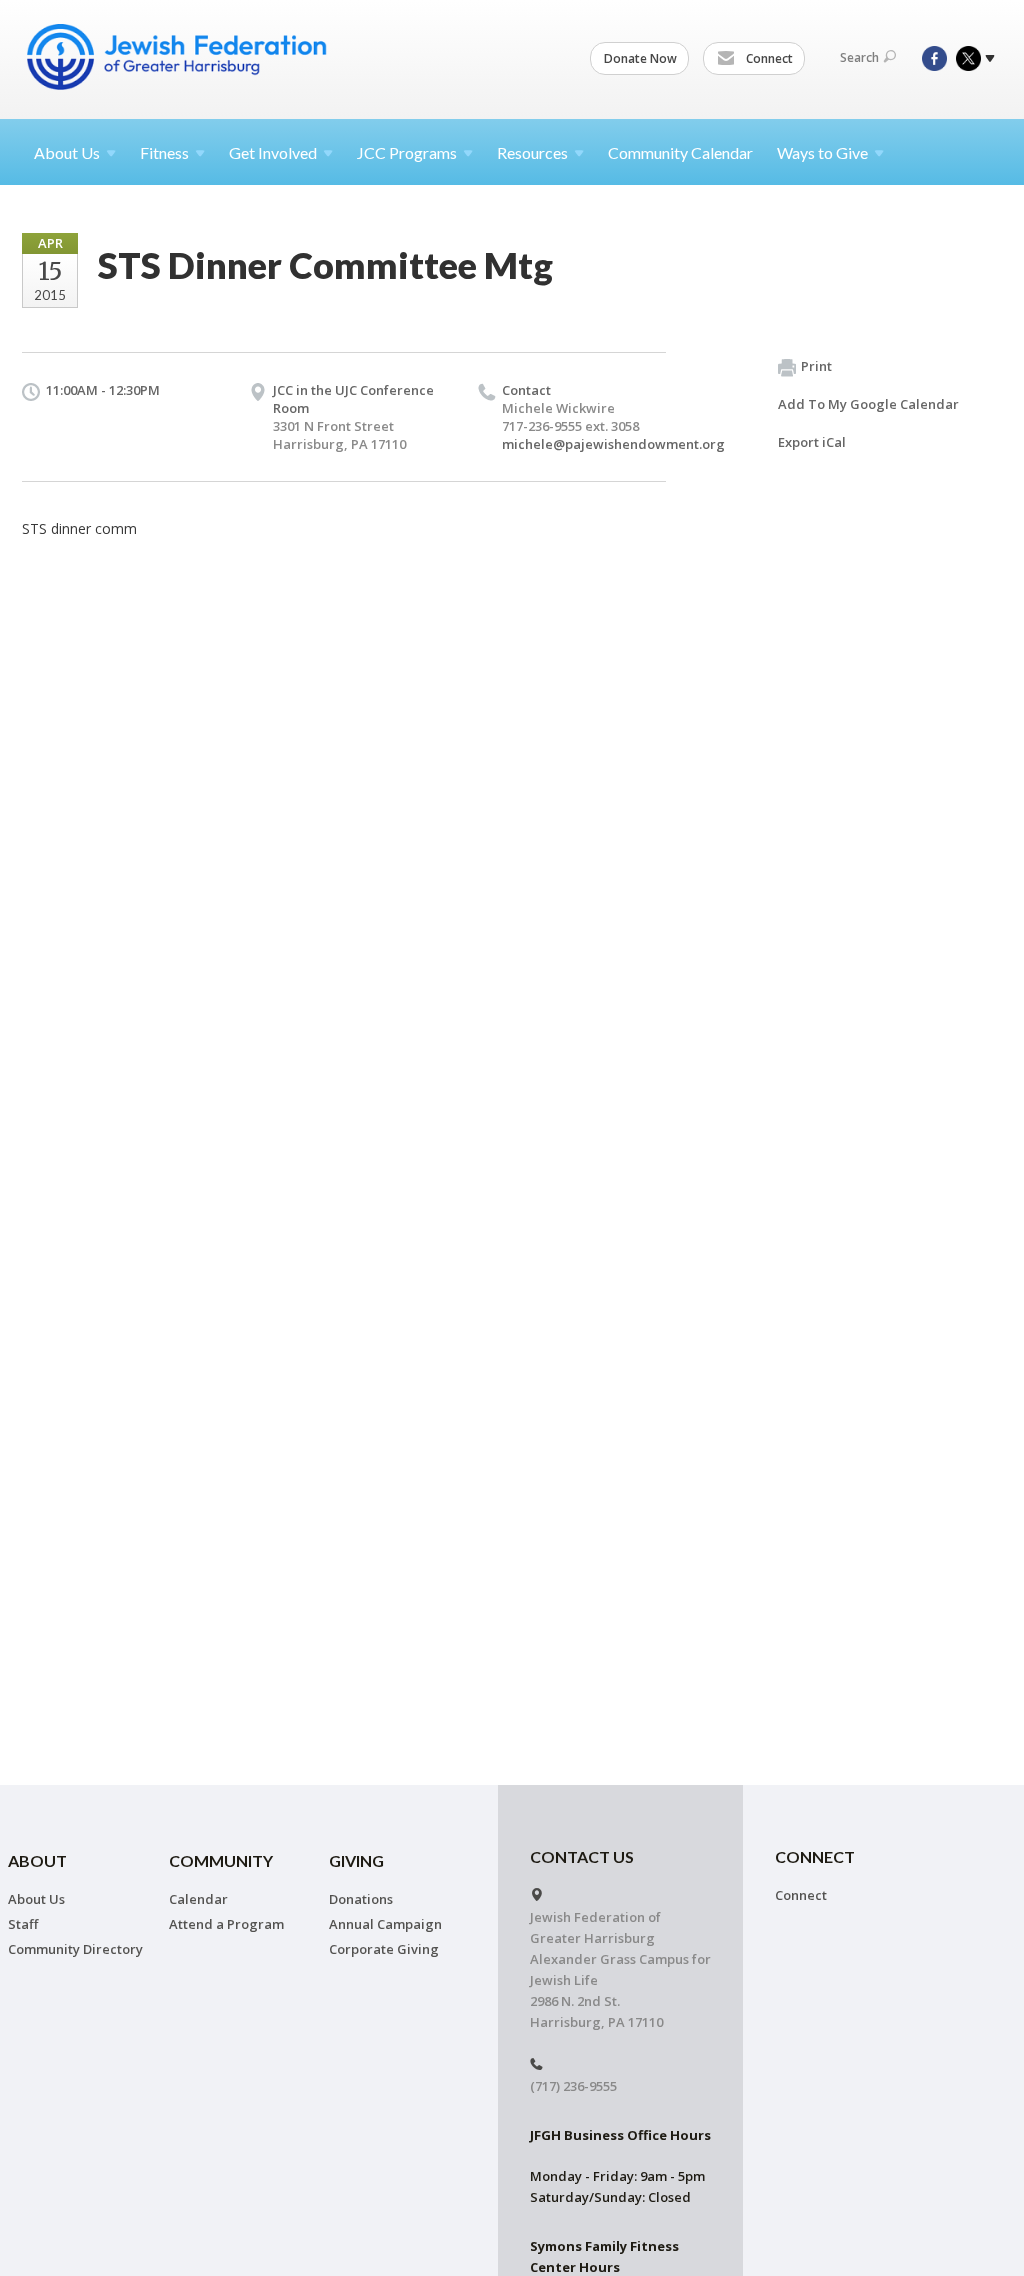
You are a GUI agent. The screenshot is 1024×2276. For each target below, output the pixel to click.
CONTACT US (582, 1856)
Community (221, 1860)
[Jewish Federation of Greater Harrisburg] (179, 57)
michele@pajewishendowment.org (613, 444)
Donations (361, 1899)
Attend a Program (226, 1924)
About (67, 152)
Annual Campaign (385, 1924)
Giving (356, 1860)
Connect (768, 58)
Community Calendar (680, 152)
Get (273, 152)
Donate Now (640, 58)
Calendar (198, 1899)
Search (859, 57)
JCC (407, 152)
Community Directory (75, 1949)
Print (816, 366)
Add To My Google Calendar (868, 404)
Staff (23, 1924)
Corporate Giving (384, 1949)
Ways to (822, 152)
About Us (36, 1899)
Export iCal (812, 442)
